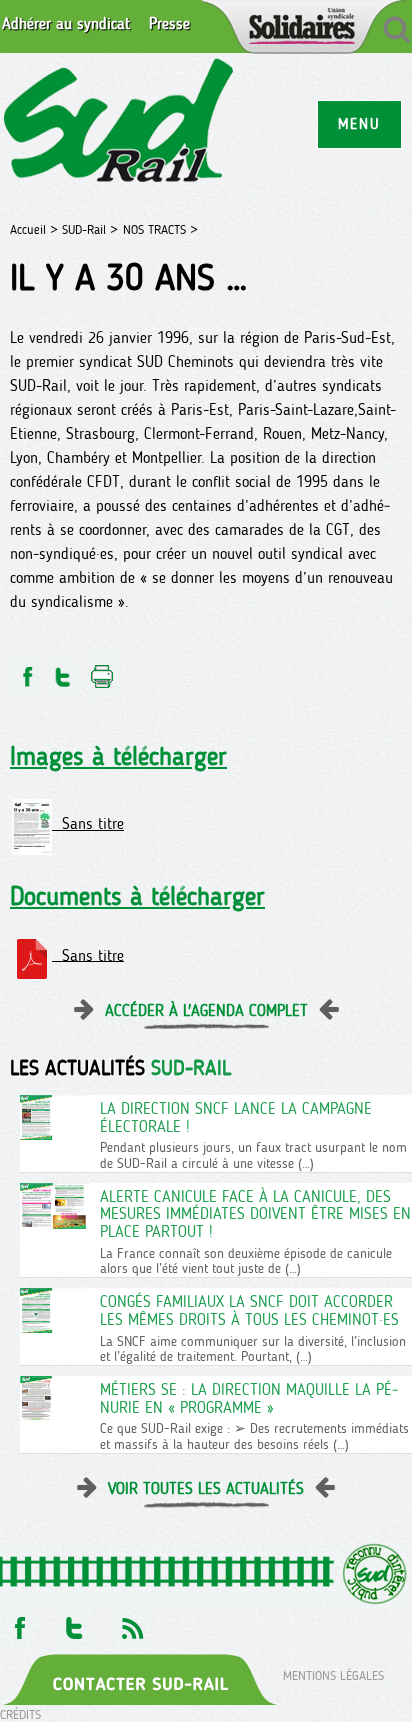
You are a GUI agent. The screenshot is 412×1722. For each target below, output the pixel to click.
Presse (169, 24)
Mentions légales (333, 1674)
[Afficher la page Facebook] (18, 1622)
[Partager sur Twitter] (63, 671)
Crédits (20, 1714)
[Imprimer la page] (102, 671)
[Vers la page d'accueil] (119, 123)
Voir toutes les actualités (206, 1488)
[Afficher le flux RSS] (132, 1622)
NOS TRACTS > (160, 229)
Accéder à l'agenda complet (206, 1010)
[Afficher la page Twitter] (74, 1622)
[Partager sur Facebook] (26, 671)
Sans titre (88, 823)
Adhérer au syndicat (66, 24)
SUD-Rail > (90, 229)
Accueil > (36, 229)
